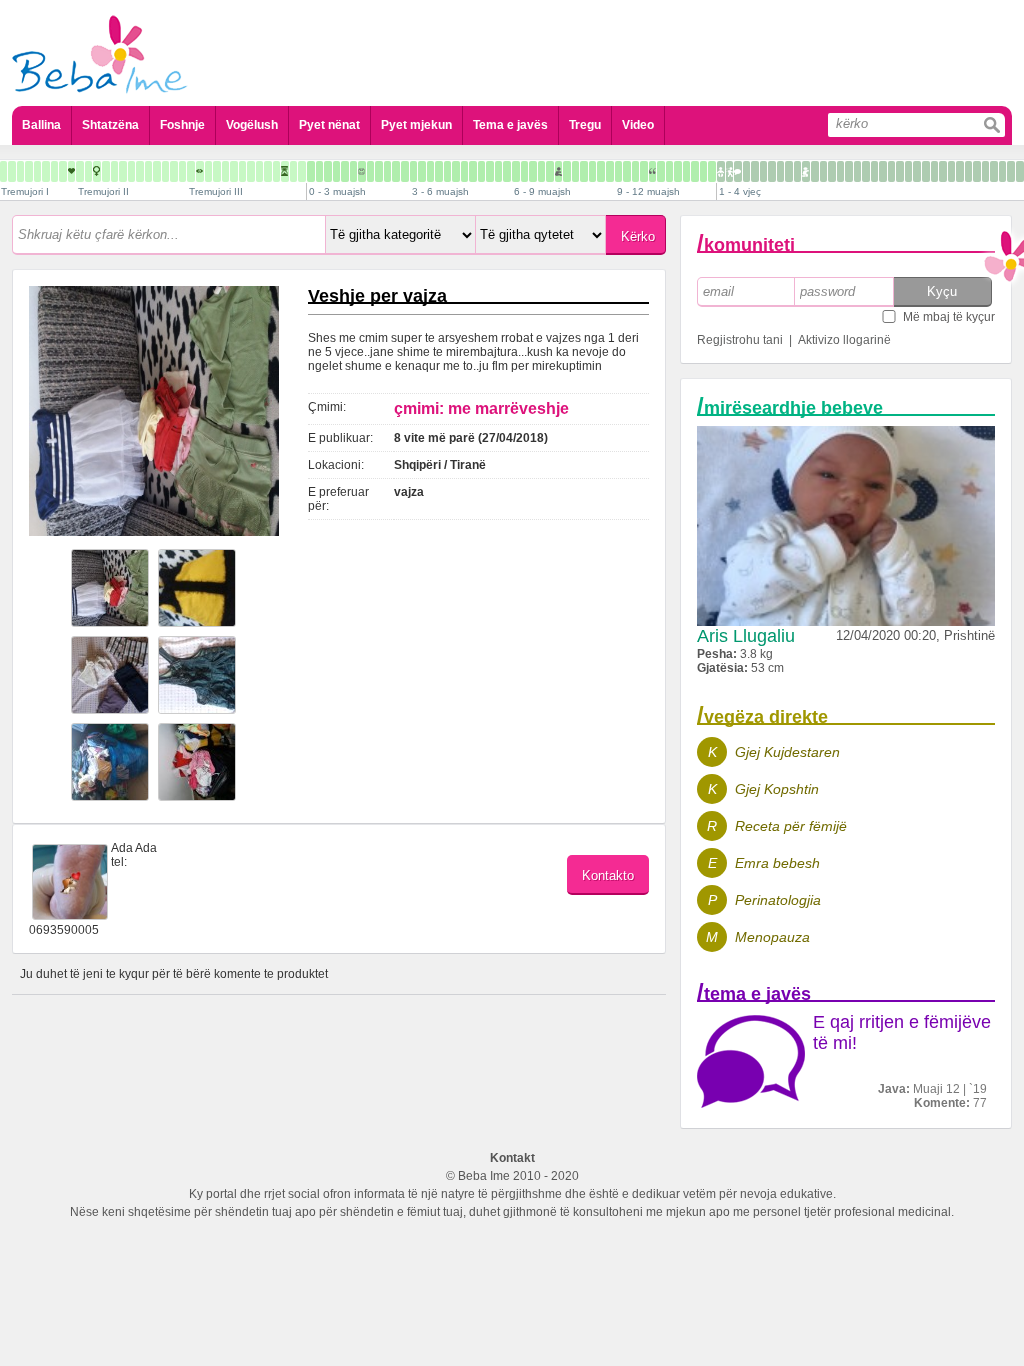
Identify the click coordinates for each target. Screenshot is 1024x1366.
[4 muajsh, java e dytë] (456, 171)
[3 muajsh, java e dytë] (422, 171)
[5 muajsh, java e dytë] (490, 171)
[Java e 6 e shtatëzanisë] (20, 171)
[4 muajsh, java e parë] (447, 171)
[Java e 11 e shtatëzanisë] (63, 171)
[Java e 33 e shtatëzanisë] (251, 171)
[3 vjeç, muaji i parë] (926, 171)
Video (638, 125)
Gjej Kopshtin (777, 789)
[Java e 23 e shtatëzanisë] (165, 171)
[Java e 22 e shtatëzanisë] (157, 171)
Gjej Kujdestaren (787, 752)
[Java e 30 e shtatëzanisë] (225, 171)
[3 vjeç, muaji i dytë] (934, 171)
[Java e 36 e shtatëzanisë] (276, 171)
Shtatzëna (110, 125)
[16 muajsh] (755, 171)
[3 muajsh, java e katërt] (439, 171)
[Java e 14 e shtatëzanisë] (88, 171)
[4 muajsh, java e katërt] (473, 171)
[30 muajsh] (874, 171)
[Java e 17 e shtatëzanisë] (114, 171)
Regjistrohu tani (740, 340)
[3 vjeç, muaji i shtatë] (977, 171)
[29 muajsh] (866, 171)
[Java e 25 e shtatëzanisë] (182, 171)
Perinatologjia (778, 900)
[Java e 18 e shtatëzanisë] (123, 171)
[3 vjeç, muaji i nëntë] (994, 171)
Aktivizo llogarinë (844, 340)
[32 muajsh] (891, 171)
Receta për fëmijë (791, 826)
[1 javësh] (319, 171)
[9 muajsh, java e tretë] (635, 171)
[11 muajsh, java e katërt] (712, 171)
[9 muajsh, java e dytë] (627, 171)
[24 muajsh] (823, 171)
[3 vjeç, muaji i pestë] (960, 171)
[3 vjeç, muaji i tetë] (985, 171)
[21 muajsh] (797, 171)
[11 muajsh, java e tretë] (703, 171)
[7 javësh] (370, 171)
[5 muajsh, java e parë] (481, 171)
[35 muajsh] (917, 171)
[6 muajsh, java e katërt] (541, 171)
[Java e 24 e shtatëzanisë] (174, 171)
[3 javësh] (336, 171)
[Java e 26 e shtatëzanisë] (191, 171)
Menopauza (772, 937)
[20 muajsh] (789, 171)
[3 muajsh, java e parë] (413, 171)
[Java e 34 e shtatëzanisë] (259, 171)
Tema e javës (510, 125)
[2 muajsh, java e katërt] (405, 171)
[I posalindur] (311, 171)
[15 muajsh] (746, 171)
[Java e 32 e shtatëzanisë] (242, 171)
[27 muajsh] (849, 171)
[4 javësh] (345, 171)
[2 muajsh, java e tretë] (396, 171)
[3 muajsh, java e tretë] (430, 171)
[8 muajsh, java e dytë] (592, 171)
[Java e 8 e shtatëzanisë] (37, 171)
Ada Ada (134, 848)
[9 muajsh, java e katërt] (644, 171)
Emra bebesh (777, 863)
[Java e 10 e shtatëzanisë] (54, 171)
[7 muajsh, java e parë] (550, 171)
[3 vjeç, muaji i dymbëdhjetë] (1020, 171)
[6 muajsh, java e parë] (516, 171)
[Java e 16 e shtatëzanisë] (106, 171)
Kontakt (512, 1158)
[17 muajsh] (763, 171)
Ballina (41, 125)
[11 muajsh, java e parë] (686, 171)
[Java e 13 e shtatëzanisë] (80, 171)
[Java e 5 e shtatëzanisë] (12, 171)
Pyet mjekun (416, 125)
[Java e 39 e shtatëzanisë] (302, 171)
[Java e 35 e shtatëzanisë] (268, 171)
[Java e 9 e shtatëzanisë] (46, 171)
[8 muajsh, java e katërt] (610, 171)
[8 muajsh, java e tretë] (601, 171)
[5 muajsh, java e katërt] (507, 171)
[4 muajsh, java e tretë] (464, 171)
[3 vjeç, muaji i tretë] (943, 171)
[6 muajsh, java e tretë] (533, 171)
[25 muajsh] (832, 171)
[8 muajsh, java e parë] (584, 171)
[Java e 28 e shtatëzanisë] (208, 171)
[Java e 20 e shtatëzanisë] (140, 171)
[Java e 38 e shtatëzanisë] (293, 171)
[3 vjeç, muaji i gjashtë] (968, 171)
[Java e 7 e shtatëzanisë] (29, 171)
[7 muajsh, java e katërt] (575, 171)
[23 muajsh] (815, 171)
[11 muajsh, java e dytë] (695, 171)
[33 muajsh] (900, 171)
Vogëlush (252, 125)
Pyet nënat (329, 125)
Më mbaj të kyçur (949, 317)
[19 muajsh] (780, 171)
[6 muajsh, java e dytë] (524, 171)
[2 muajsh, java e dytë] (387, 171)
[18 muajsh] (772, 171)
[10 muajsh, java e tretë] (669, 171)
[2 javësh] (328, 171)
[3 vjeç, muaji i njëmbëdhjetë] (1011, 171)
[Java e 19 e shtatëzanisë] (131, 171)
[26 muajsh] (840, 171)
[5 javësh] (353, 171)
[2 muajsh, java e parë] (379, 171)
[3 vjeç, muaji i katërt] (951, 171)
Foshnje (182, 125)
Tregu (585, 125)
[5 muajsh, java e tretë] (498, 171)
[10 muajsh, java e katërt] (678, 171)
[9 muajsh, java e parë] (618, 171)
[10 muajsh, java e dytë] (661, 171)
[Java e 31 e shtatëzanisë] (234, 171)
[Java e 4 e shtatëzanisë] (3, 171)
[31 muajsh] (883, 171)
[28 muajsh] (857, 171)
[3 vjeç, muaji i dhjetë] (1002, 171)
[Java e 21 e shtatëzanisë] (148, 171)
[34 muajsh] (908, 171)
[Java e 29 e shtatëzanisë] (217, 171)
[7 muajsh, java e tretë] (567, 171)
